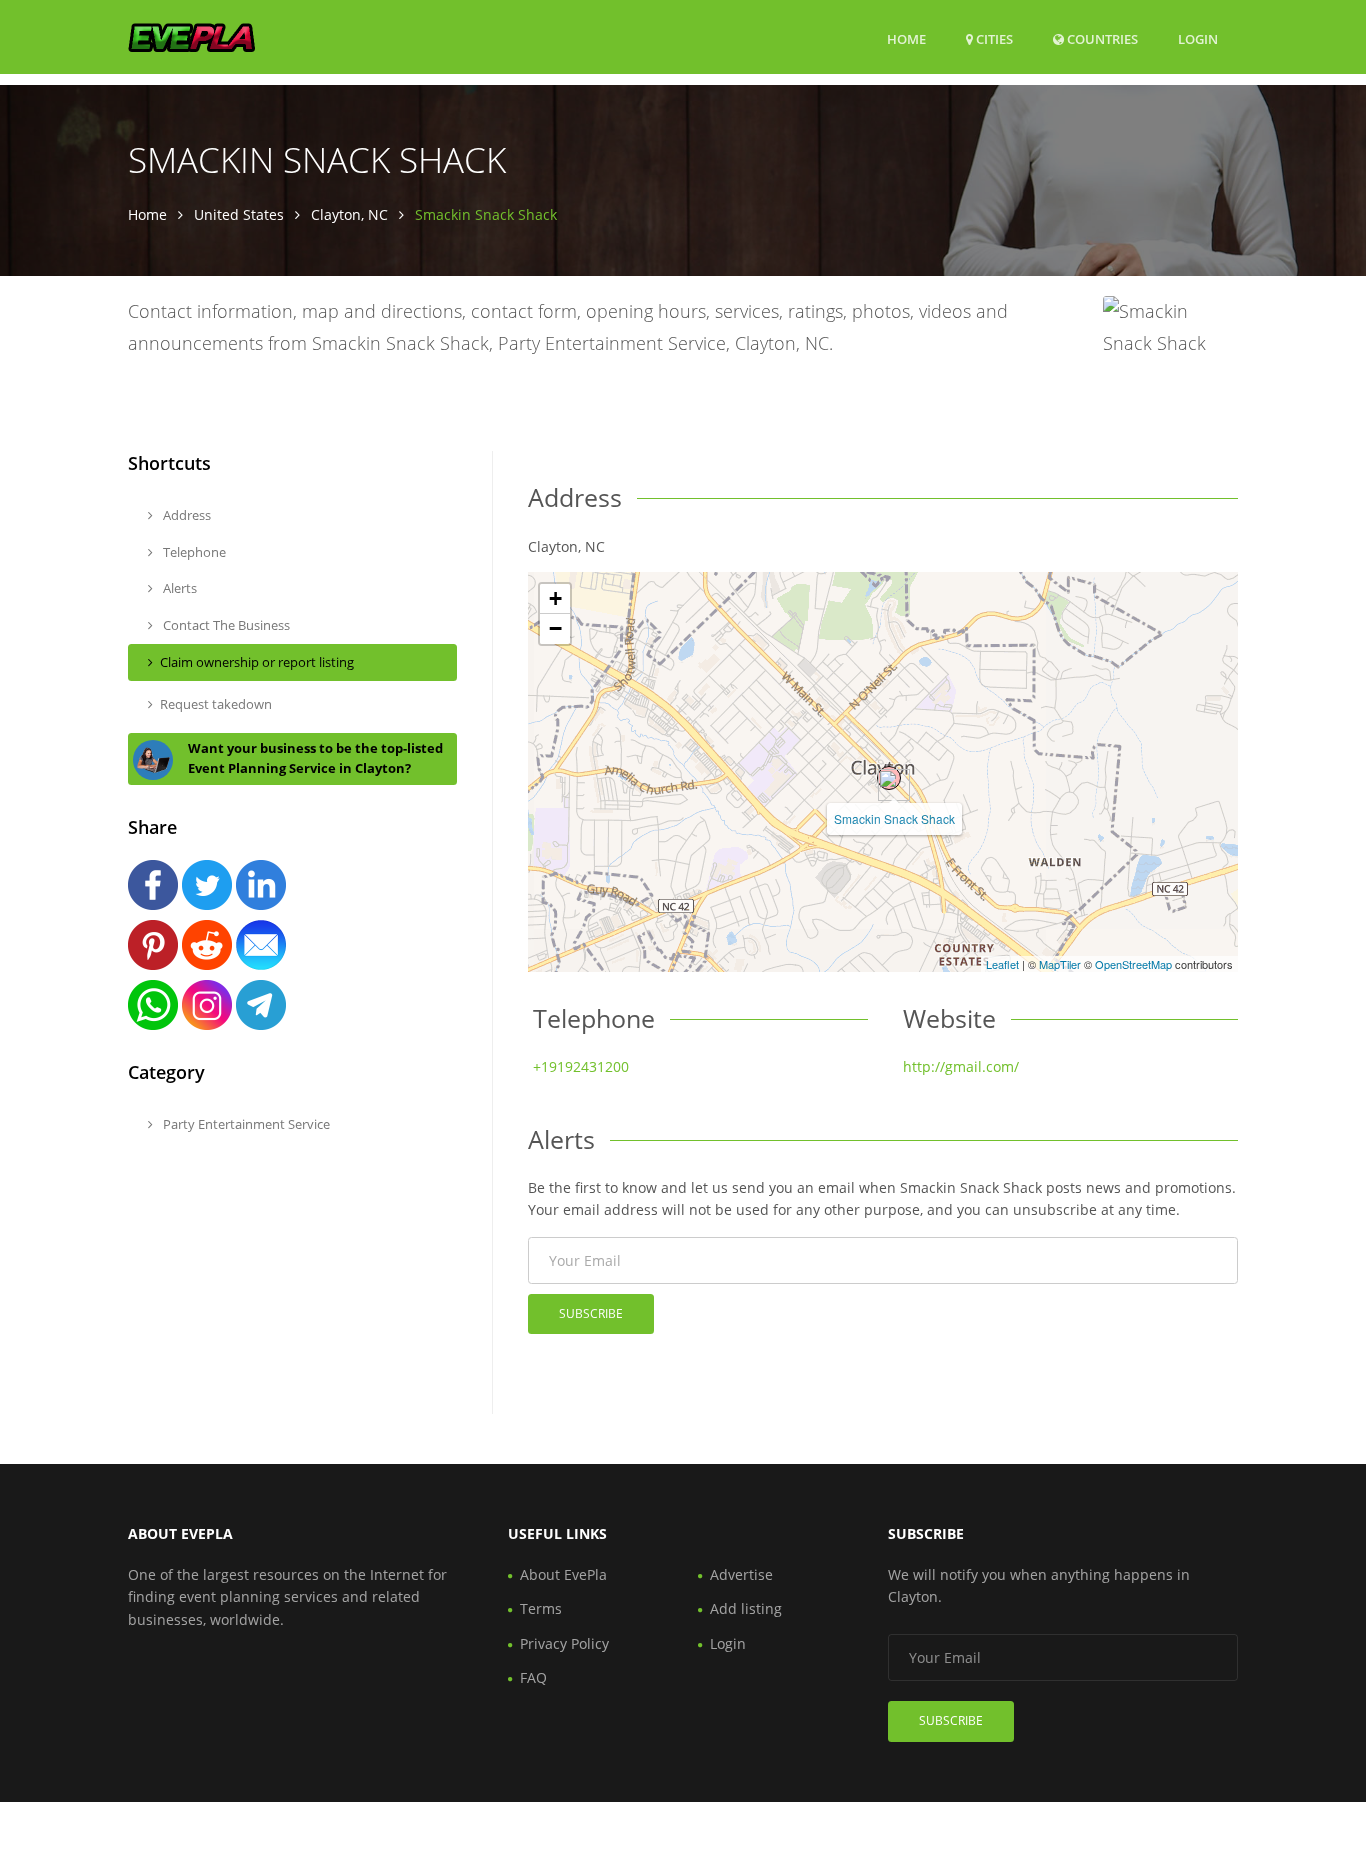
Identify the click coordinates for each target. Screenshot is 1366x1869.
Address (185, 515)
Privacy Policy (564, 1643)
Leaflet (1002, 964)
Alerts (178, 588)
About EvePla (563, 1574)
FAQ (533, 1677)
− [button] (555, 628)
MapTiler (1060, 964)
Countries (1101, 38)
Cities (993, 39)
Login (1198, 38)
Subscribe (591, 1313)
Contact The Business (225, 625)
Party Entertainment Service (245, 1124)
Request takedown (216, 704)
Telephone (193, 552)
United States (239, 214)
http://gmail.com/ (961, 1066)
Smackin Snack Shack (894, 818)
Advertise (741, 1574)
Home (906, 39)
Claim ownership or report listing (257, 662)
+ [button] (555, 598)
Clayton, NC (349, 214)
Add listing (746, 1608)
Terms (541, 1608)
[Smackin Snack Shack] (889, 778)
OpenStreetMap (1133, 964)
